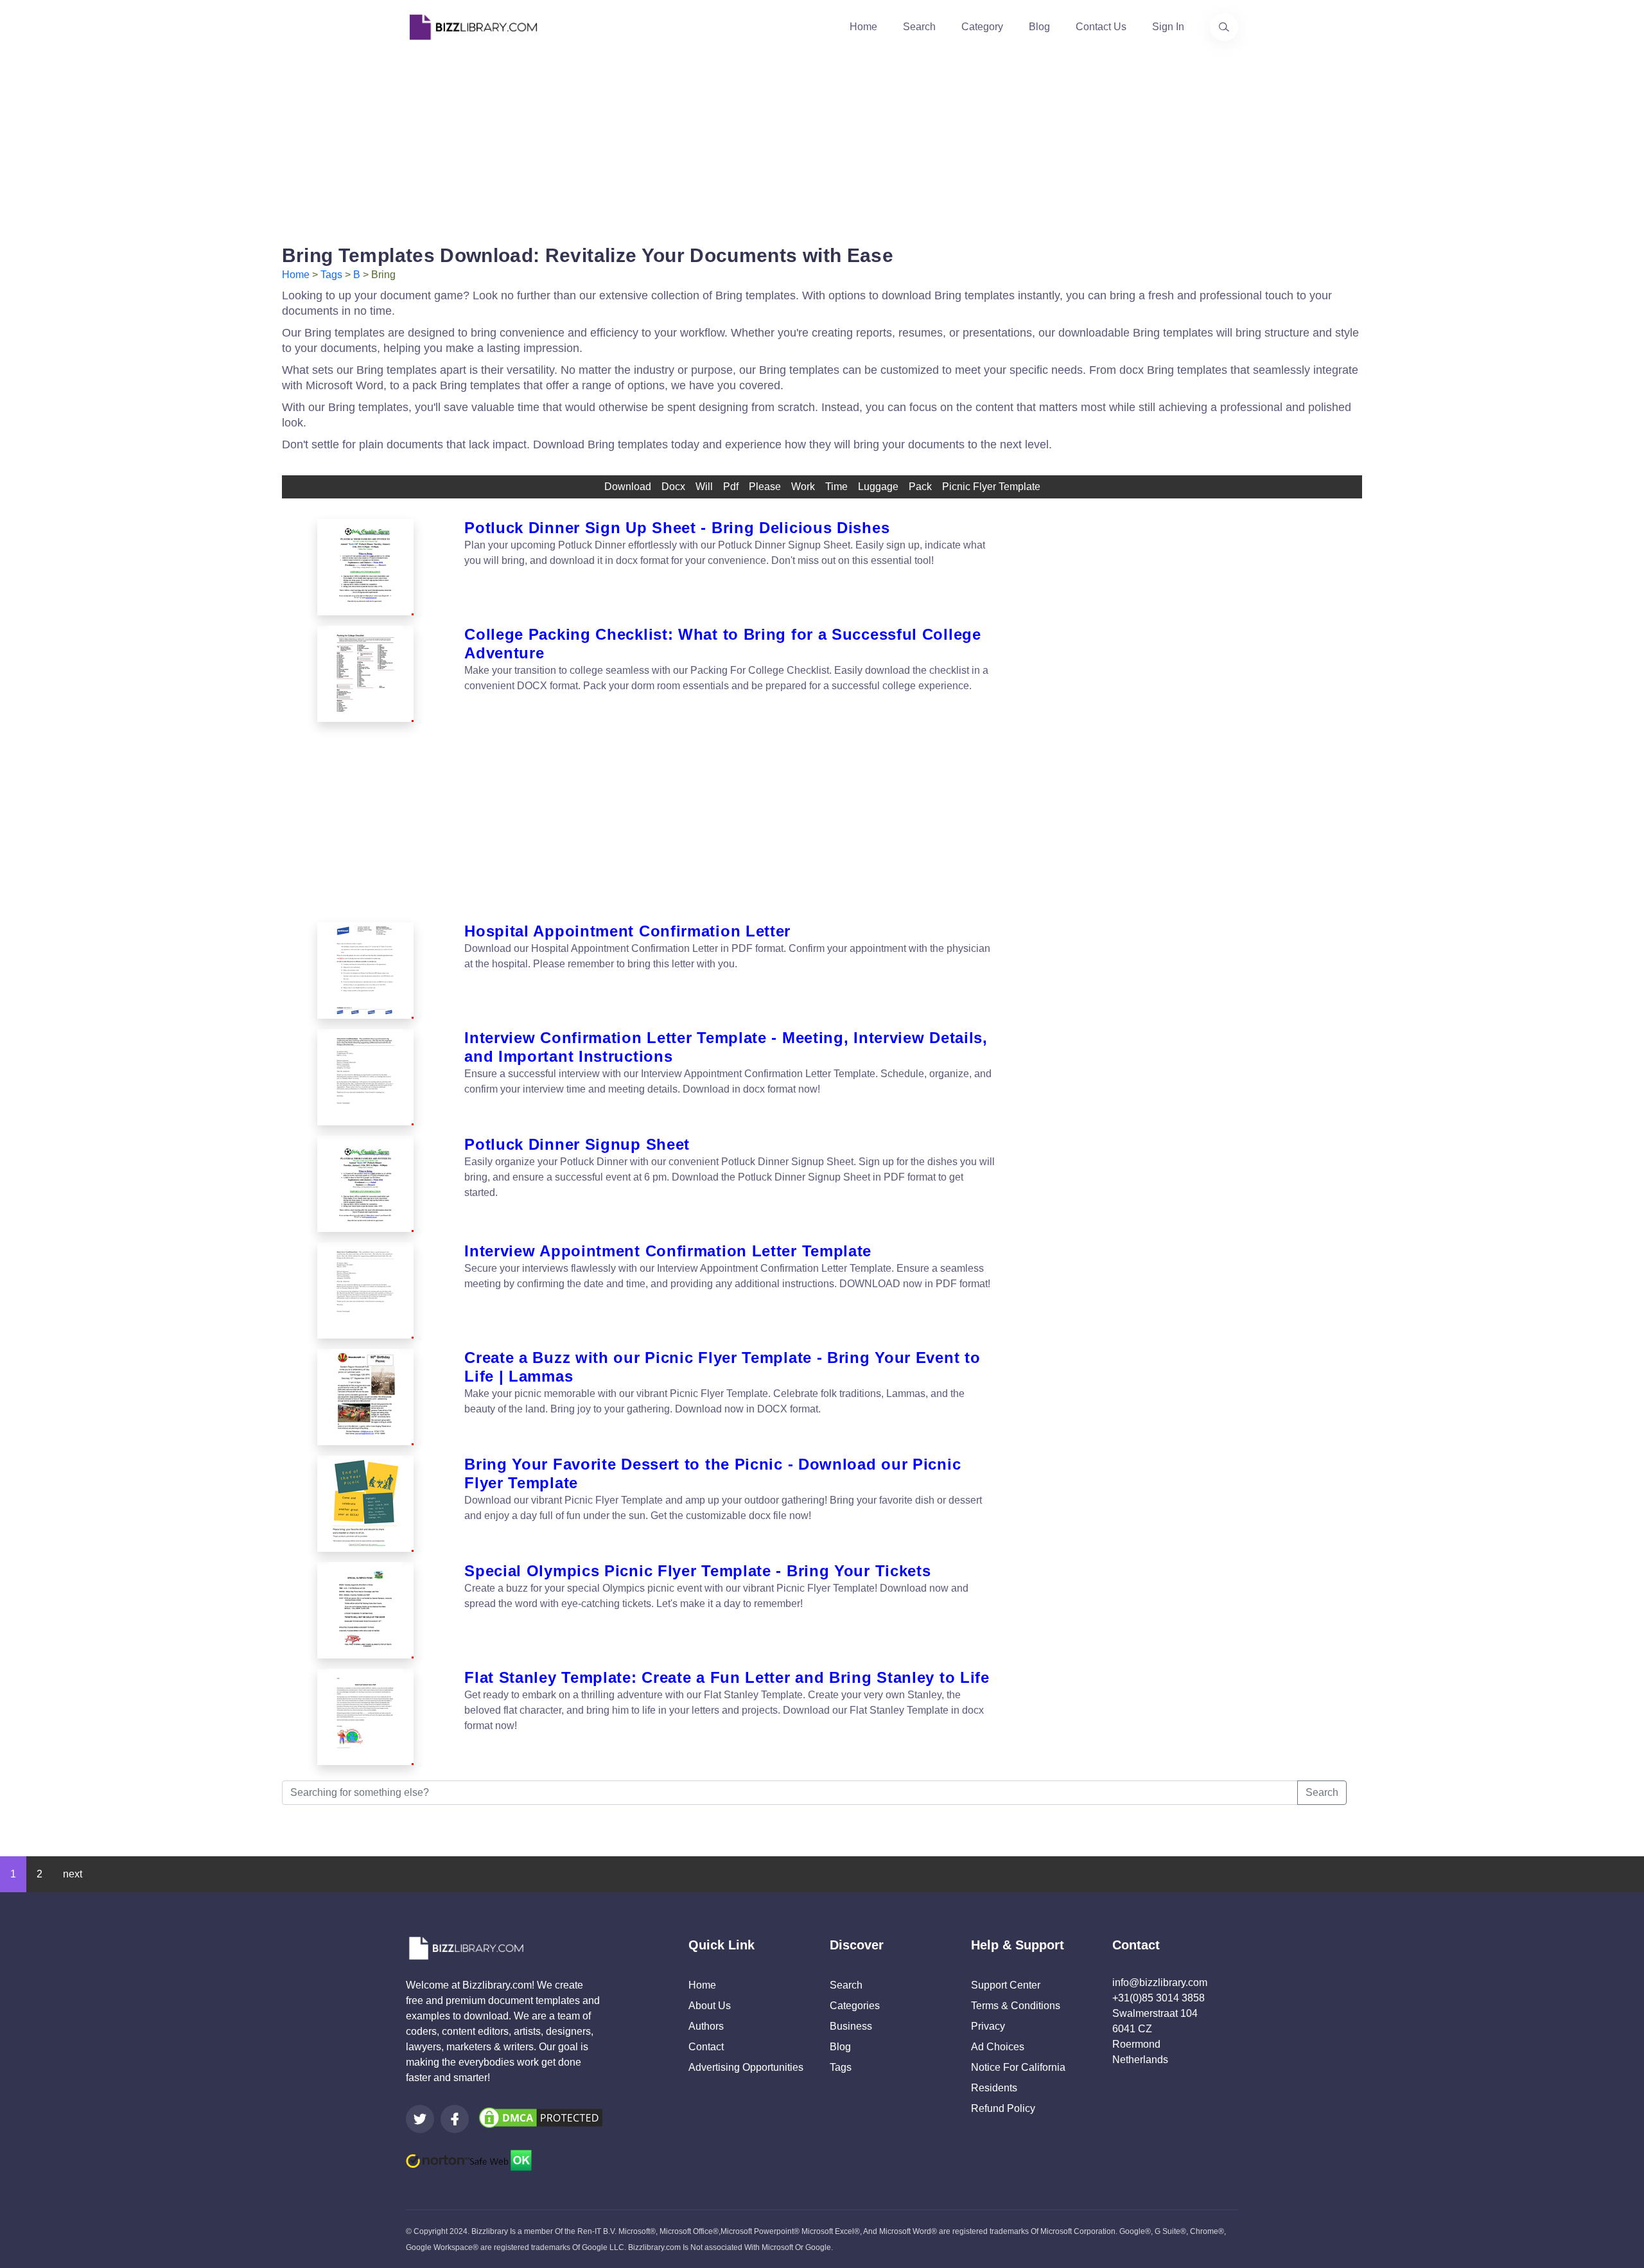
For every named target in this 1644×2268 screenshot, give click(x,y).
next (73, 1874)
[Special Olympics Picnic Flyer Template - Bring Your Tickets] (365, 1610)
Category (982, 27)
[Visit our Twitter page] (420, 2119)
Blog (1039, 27)
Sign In (1168, 27)
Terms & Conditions (1016, 2006)
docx (673, 487)
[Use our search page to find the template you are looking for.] (1224, 27)
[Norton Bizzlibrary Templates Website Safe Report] (469, 2160)
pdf (731, 487)
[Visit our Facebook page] (455, 2119)
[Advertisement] (822, 144)
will (704, 487)
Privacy (988, 2026)
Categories (855, 2006)
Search (919, 27)
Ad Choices (998, 2047)
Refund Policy (1003, 2108)
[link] (420, 2119)
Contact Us (1101, 27)
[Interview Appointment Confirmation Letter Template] (365, 1290)
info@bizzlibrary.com (1160, 1982)
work (803, 487)
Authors (706, 2026)
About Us (710, 2006)
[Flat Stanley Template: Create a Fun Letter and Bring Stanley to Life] (365, 1717)
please (765, 487)
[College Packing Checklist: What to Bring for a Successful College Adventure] (365, 674)
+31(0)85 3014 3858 (1159, 1998)
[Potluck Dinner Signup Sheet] (365, 1184)
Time (836, 487)
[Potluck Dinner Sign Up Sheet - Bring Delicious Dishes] (365, 567)
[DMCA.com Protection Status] (541, 2117)
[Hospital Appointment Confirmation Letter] (365, 971)
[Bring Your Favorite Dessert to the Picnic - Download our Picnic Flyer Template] (365, 1504)
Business (851, 2026)
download (628, 487)
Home (863, 27)
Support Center (1006, 1985)
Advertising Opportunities (746, 2067)
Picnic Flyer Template (991, 487)
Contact (706, 2047)
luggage (878, 487)
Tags (331, 275)
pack (920, 487)
